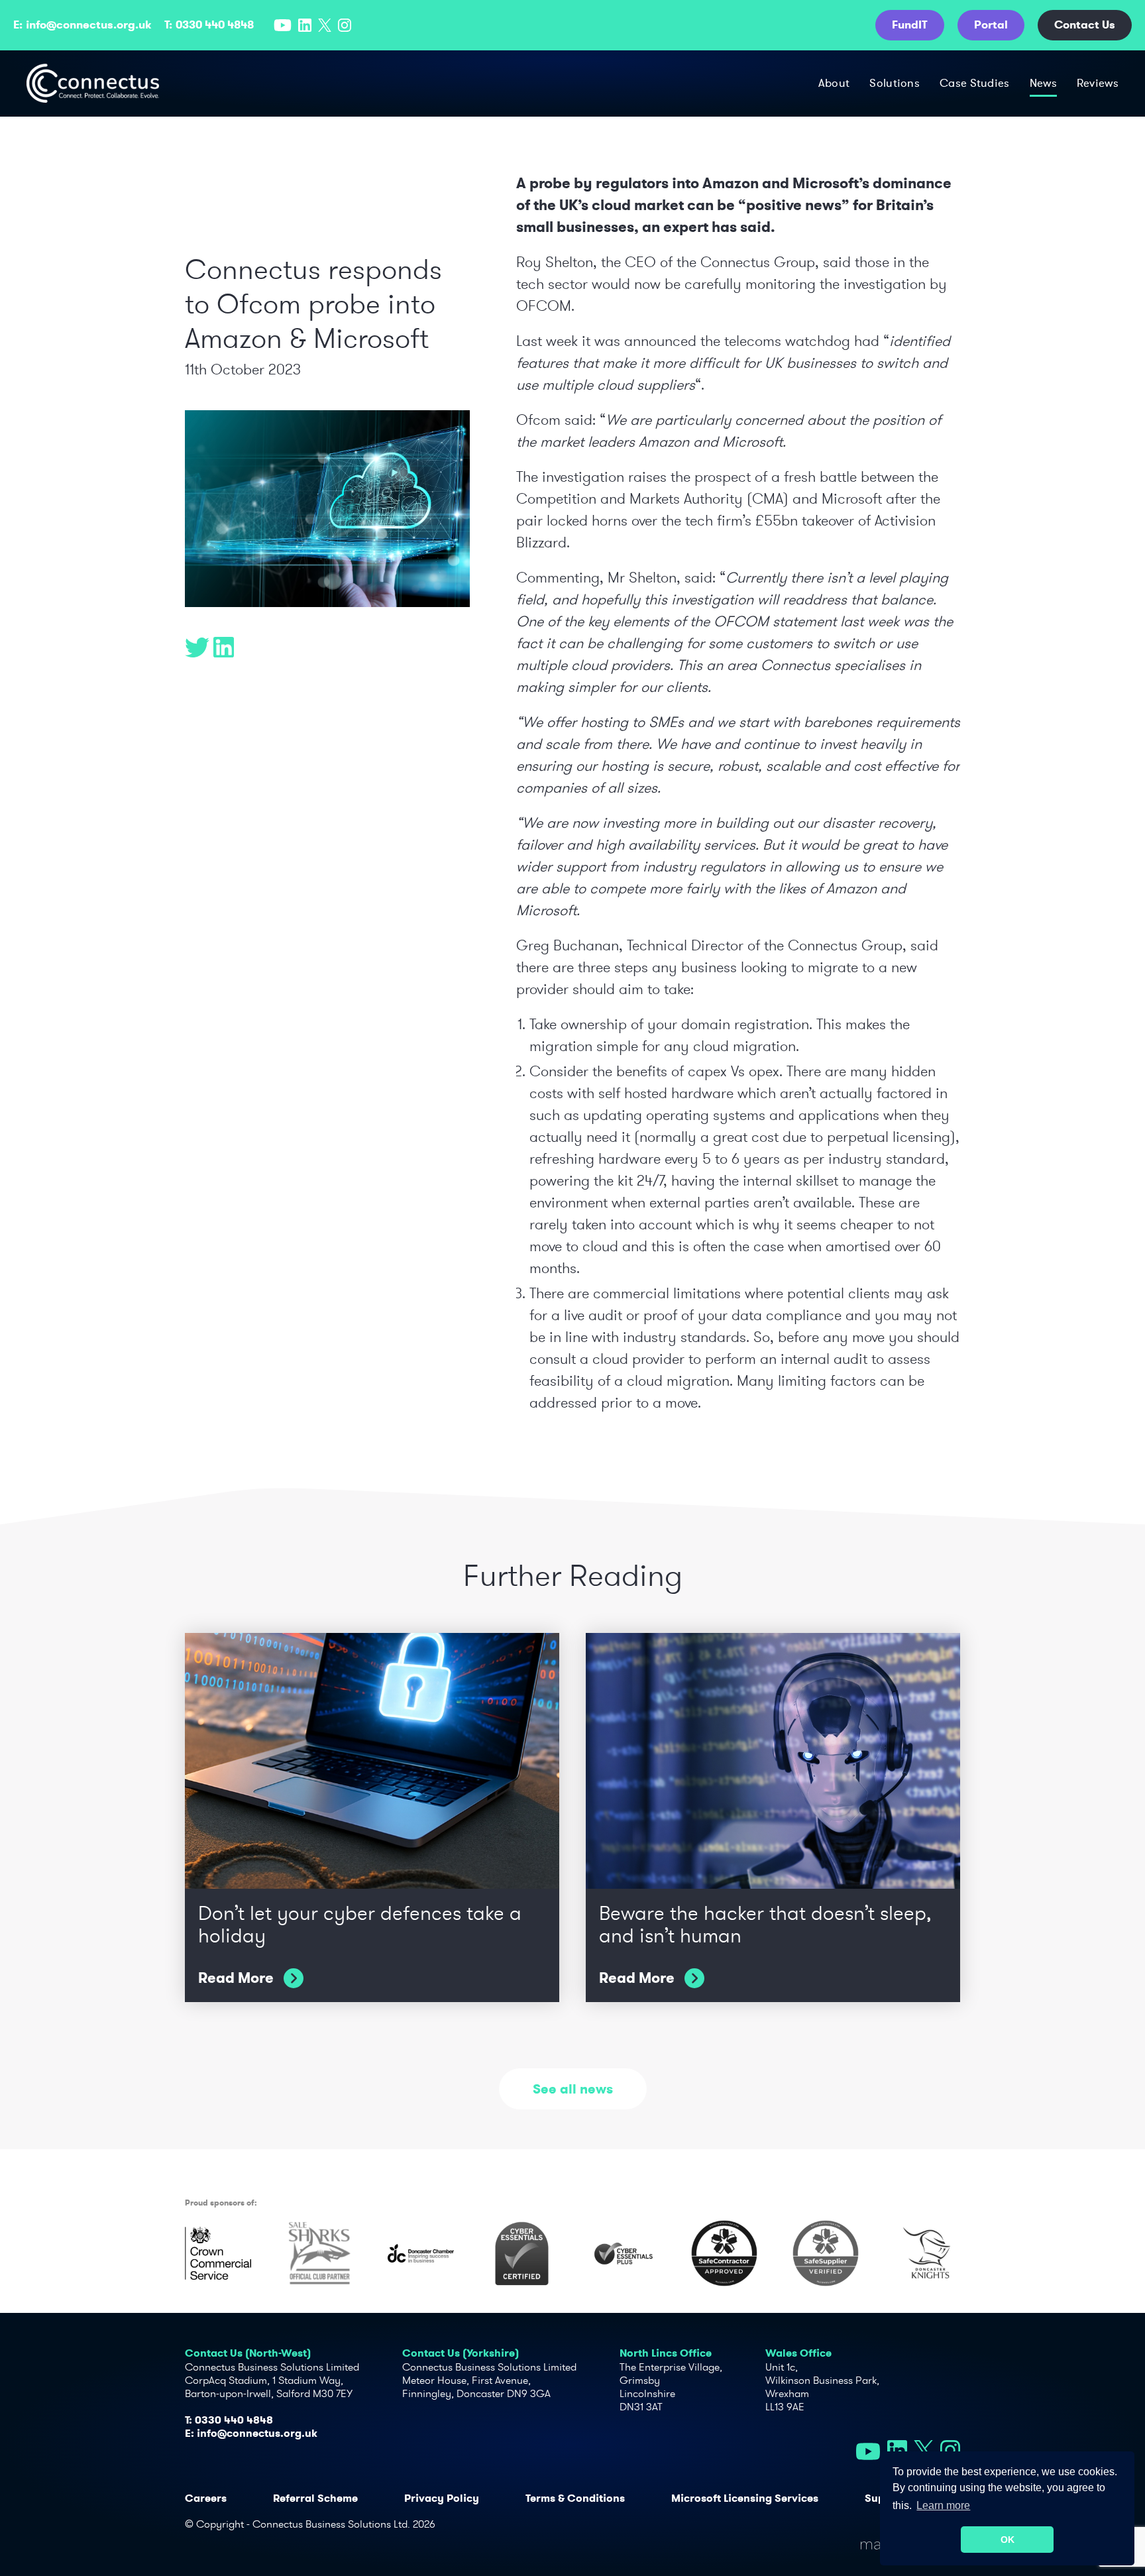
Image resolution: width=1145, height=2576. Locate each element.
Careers (206, 2498)
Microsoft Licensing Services (745, 2498)
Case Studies (975, 83)
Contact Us (1085, 25)
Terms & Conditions (575, 2498)
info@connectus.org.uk (88, 25)
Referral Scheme (315, 2498)
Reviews (1098, 83)
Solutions (895, 83)
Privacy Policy (442, 2498)
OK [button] (1008, 2540)
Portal (991, 25)
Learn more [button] (943, 2505)
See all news (573, 2089)
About (834, 83)
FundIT (910, 25)
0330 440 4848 (215, 25)
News (1043, 83)
